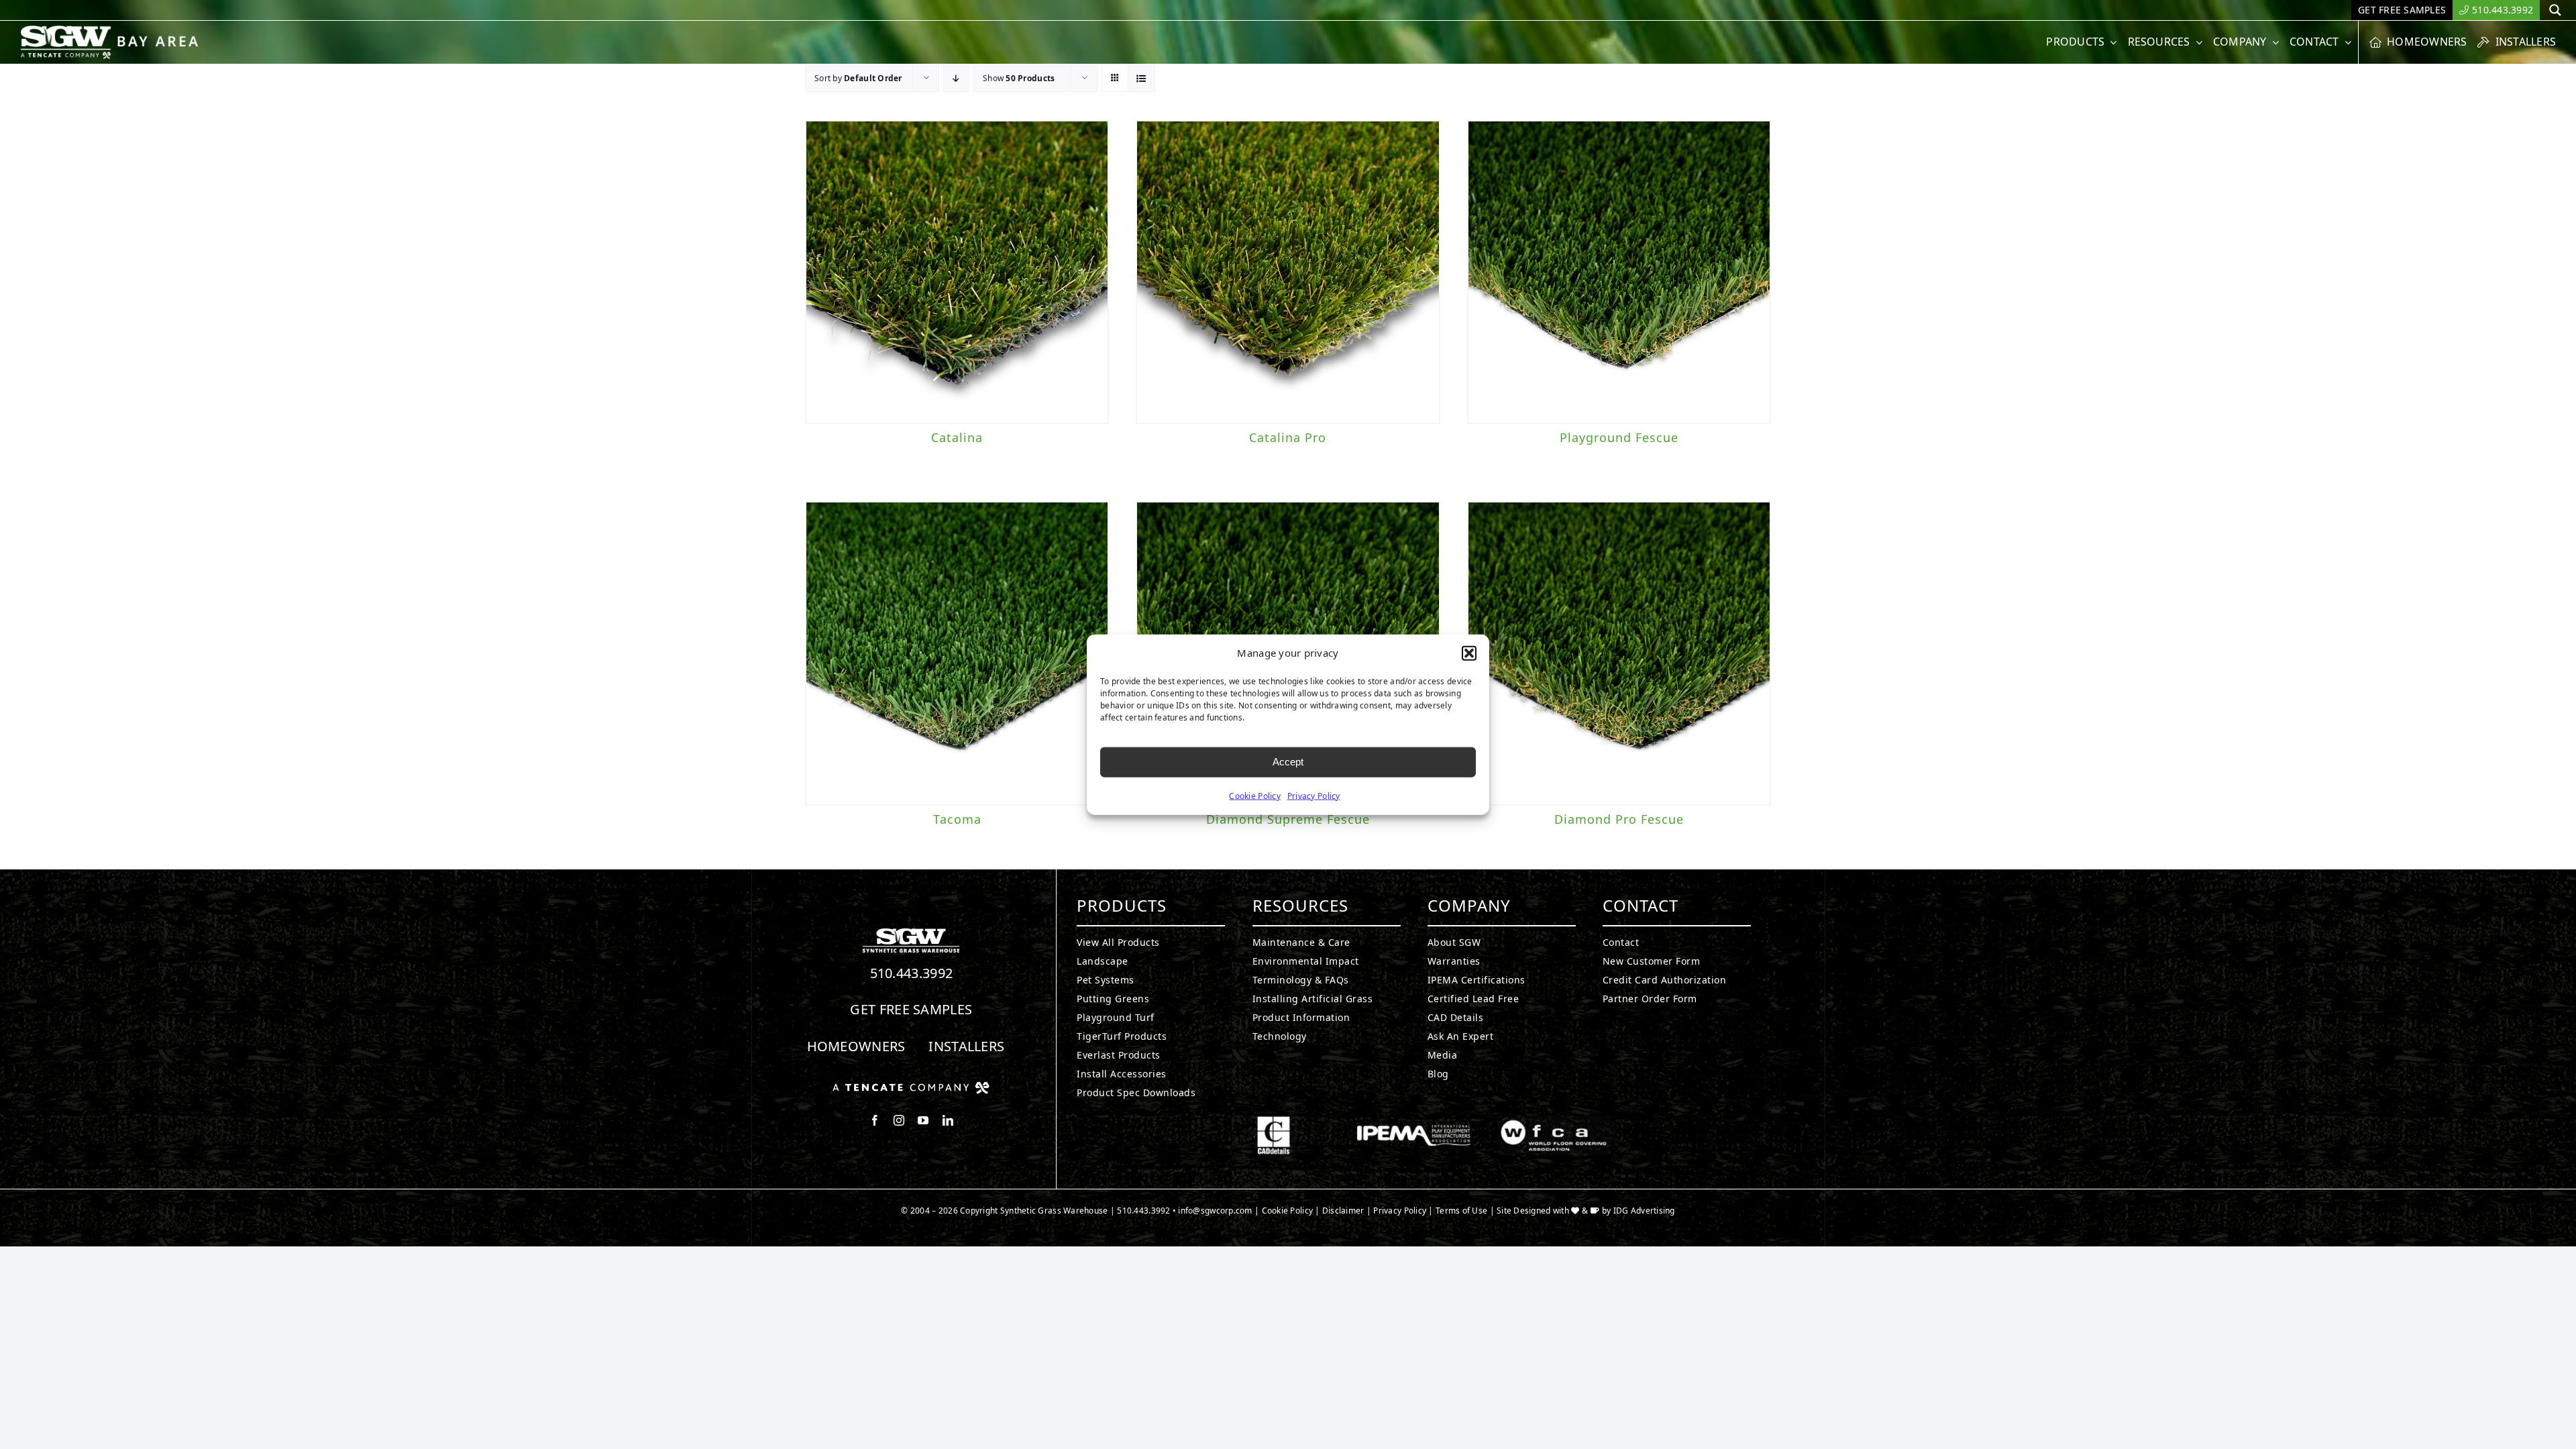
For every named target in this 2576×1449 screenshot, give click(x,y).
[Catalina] (957, 272)
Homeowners (856, 1046)
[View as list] (1141, 78)
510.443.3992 (912, 973)
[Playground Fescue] (1619, 272)
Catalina (957, 437)
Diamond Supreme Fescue (1288, 819)
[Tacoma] (957, 653)
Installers (966, 1046)
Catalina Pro (1288, 437)
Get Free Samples (911, 1009)
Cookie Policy (1255, 795)
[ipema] (1414, 1122)
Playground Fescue (1619, 437)
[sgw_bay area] (112, 31)
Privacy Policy (1314, 795)
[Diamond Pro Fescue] (1619, 653)
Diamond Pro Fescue (1619, 819)
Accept (1288, 762)
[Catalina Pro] (1288, 272)
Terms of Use (1461, 1211)
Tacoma (957, 819)
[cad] (1274, 1122)
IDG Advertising (1644, 1211)
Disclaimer (1343, 1211)
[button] (1469, 653)
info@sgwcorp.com (1215, 1211)
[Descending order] (956, 78)
